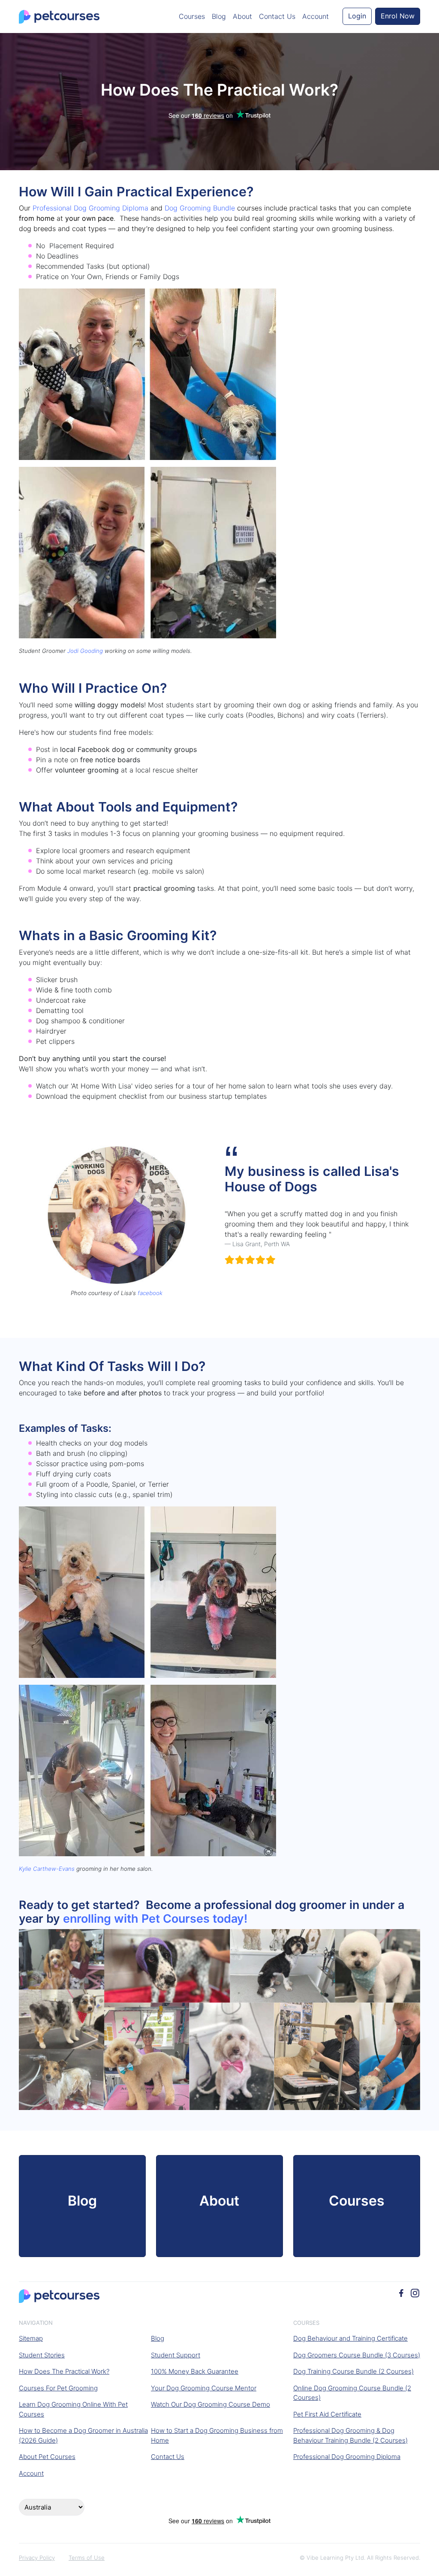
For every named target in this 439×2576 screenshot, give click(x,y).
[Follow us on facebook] (401, 2292)
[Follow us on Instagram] (415, 2292)
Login (357, 16)
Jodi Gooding (85, 651)
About (242, 16)
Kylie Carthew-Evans (47, 1869)
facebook (150, 1293)
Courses (192, 16)
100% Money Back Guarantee (195, 2371)
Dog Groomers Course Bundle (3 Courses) (357, 2355)
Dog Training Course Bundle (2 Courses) (353, 2371)
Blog (219, 16)
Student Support (176, 2355)
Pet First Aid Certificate (327, 2414)
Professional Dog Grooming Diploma (90, 208)
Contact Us (277, 16)
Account (316, 16)
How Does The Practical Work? (64, 2371)
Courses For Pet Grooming (58, 2388)
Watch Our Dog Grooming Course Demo (210, 2404)
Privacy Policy (37, 2558)
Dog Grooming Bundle (200, 208)
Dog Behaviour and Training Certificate (350, 2338)
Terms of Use (87, 2558)
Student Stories (42, 2355)
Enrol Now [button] (398, 16)
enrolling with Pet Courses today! (155, 1919)
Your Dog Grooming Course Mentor (204, 2388)
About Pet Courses (47, 2457)
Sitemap (31, 2338)
